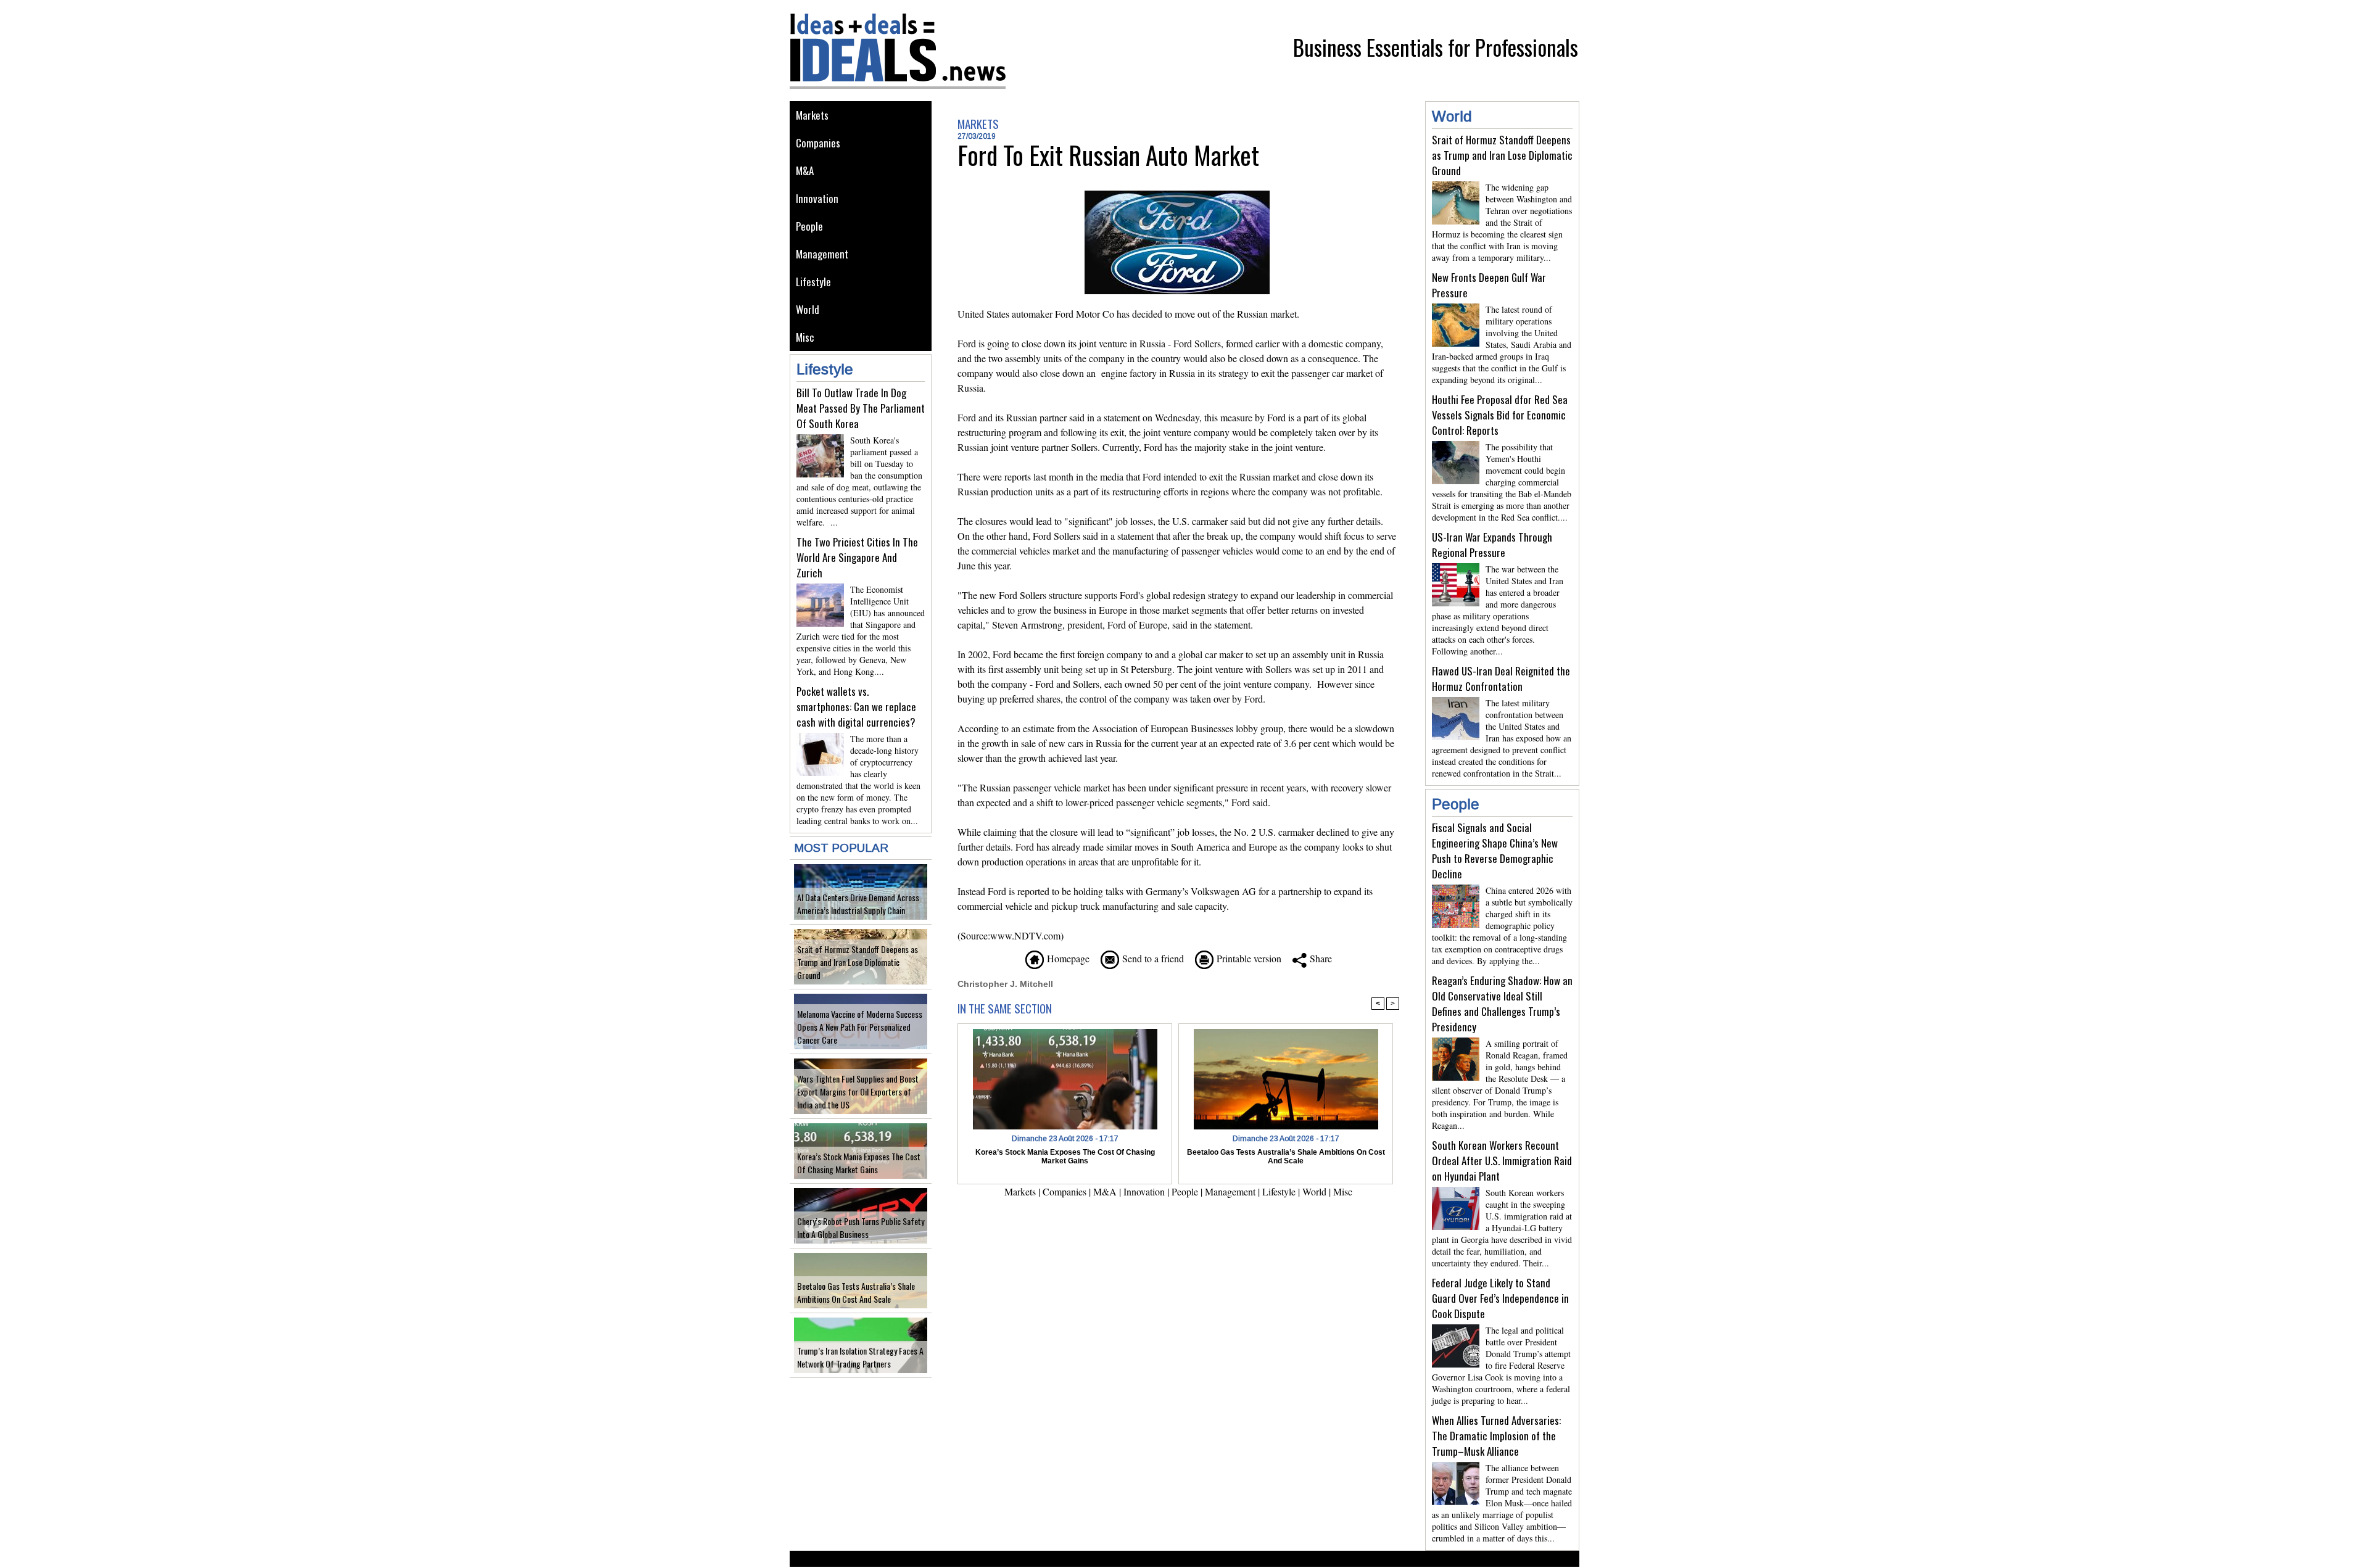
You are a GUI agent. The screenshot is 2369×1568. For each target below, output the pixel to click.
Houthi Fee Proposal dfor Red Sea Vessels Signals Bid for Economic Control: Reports (1500, 415)
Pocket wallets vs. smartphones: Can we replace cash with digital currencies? (856, 707)
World (808, 309)
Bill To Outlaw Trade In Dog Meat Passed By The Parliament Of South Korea (861, 408)
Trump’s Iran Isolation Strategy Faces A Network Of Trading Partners (860, 1357)
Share (1319, 958)
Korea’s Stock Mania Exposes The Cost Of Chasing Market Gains (859, 1163)
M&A (805, 171)
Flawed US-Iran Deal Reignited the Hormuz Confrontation (1501, 679)
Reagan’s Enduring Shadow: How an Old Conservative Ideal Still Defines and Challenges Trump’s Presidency (1502, 1004)
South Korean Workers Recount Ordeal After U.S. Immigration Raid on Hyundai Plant (1502, 1161)
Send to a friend (1151, 958)
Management (822, 254)
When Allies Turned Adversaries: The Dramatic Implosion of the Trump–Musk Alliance (1496, 1436)
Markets (812, 115)
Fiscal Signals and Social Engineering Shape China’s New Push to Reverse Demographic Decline (1495, 851)
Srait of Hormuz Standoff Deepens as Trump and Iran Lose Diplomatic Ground (858, 962)
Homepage (1067, 958)
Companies (818, 143)
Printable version (1247, 958)
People (809, 226)
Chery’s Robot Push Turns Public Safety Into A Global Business (861, 1228)
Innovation (817, 198)
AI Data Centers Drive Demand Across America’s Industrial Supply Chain (858, 904)
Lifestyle (813, 282)
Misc (805, 337)
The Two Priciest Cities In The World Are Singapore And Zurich (857, 557)
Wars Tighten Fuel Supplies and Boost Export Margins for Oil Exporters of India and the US (858, 1091)
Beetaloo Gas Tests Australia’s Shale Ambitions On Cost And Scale (856, 1292)
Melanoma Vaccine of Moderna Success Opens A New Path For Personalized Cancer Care (860, 1027)
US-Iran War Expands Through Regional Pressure (1492, 545)
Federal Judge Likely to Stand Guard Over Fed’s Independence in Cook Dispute (1500, 1298)
